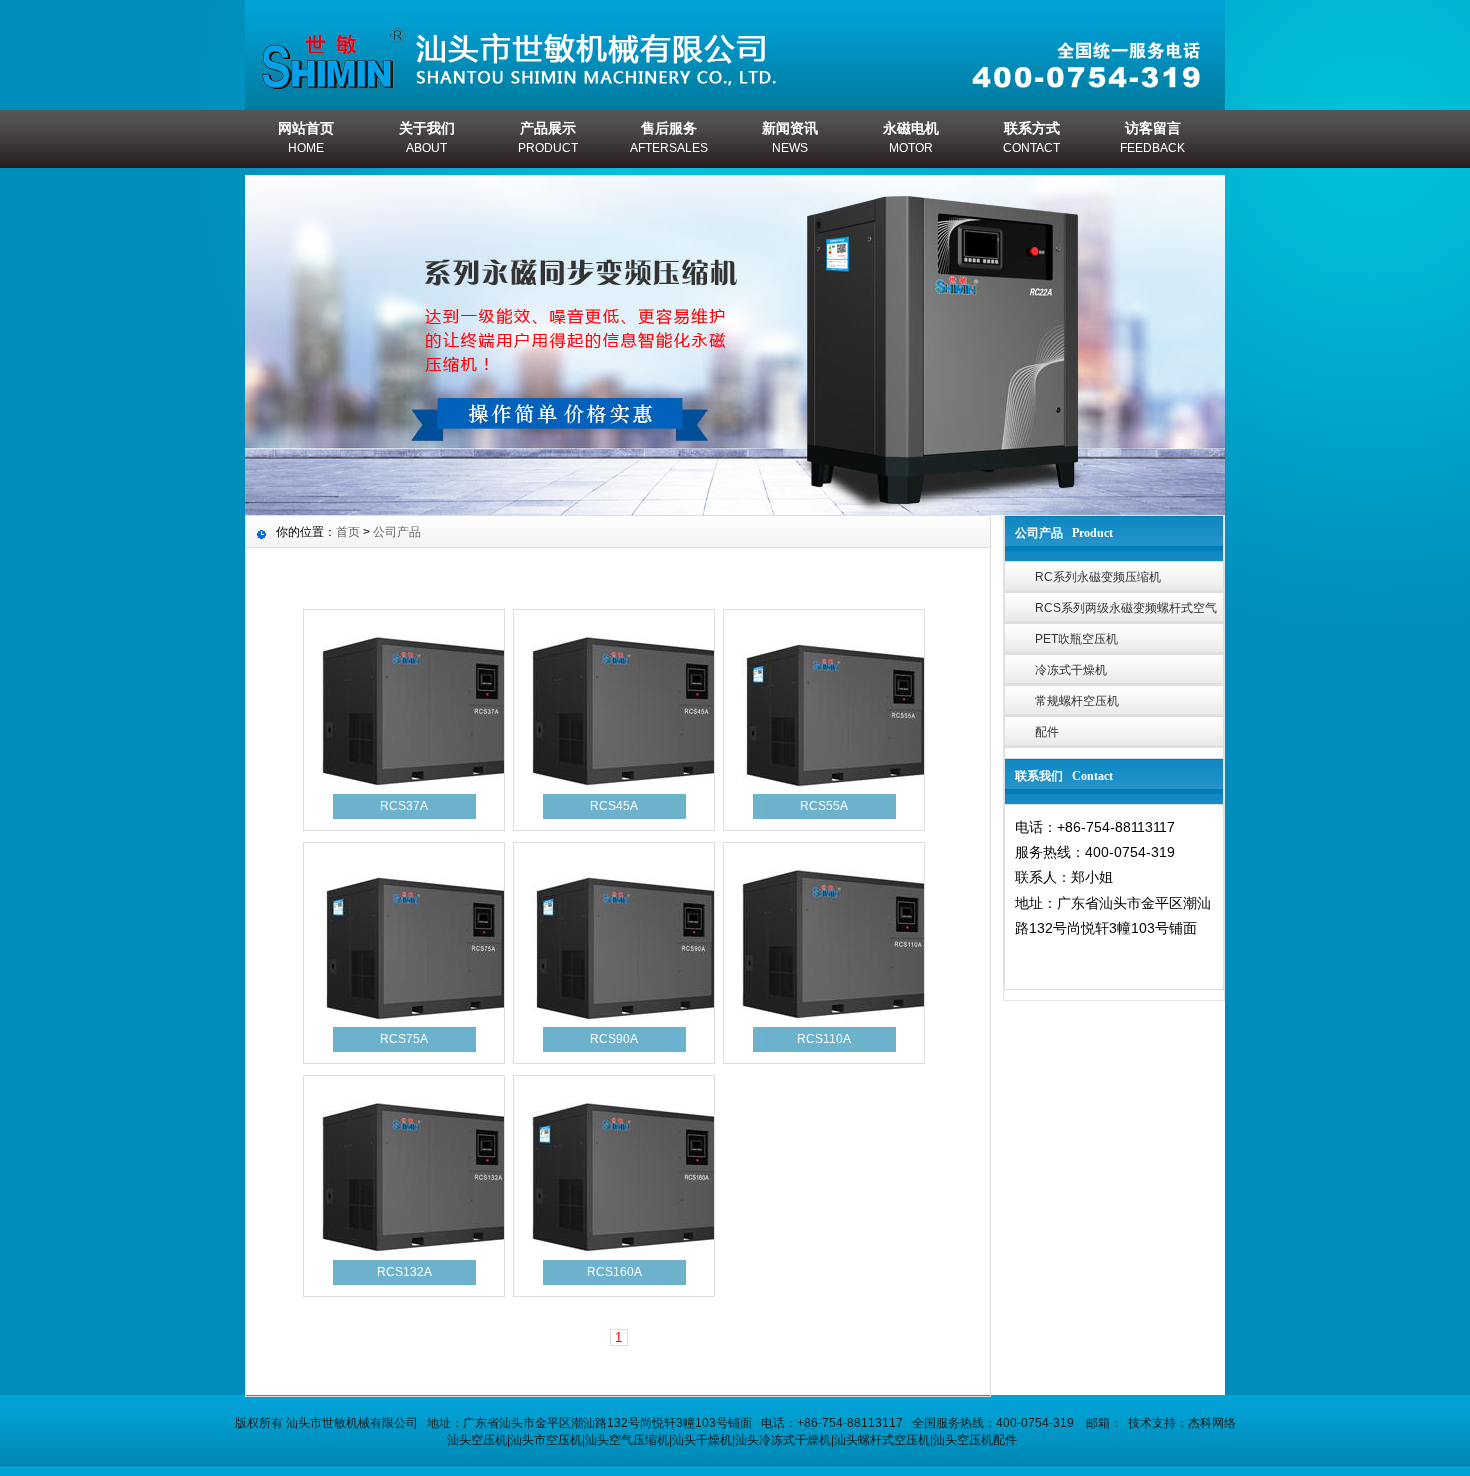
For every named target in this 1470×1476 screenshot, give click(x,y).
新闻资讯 (790, 137)
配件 (1047, 732)
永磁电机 (911, 137)
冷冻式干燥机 (1071, 670)
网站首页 (306, 137)
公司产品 (397, 532)
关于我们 (427, 137)
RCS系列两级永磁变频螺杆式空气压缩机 (1126, 612)
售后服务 (669, 137)
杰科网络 (1212, 1423)
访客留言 (1152, 137)
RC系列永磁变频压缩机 (1098, 577)
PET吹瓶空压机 (1076, 639)
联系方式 (1031, 137)
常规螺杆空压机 (1077, 701)
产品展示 (548, 137)
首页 (348, 532)
